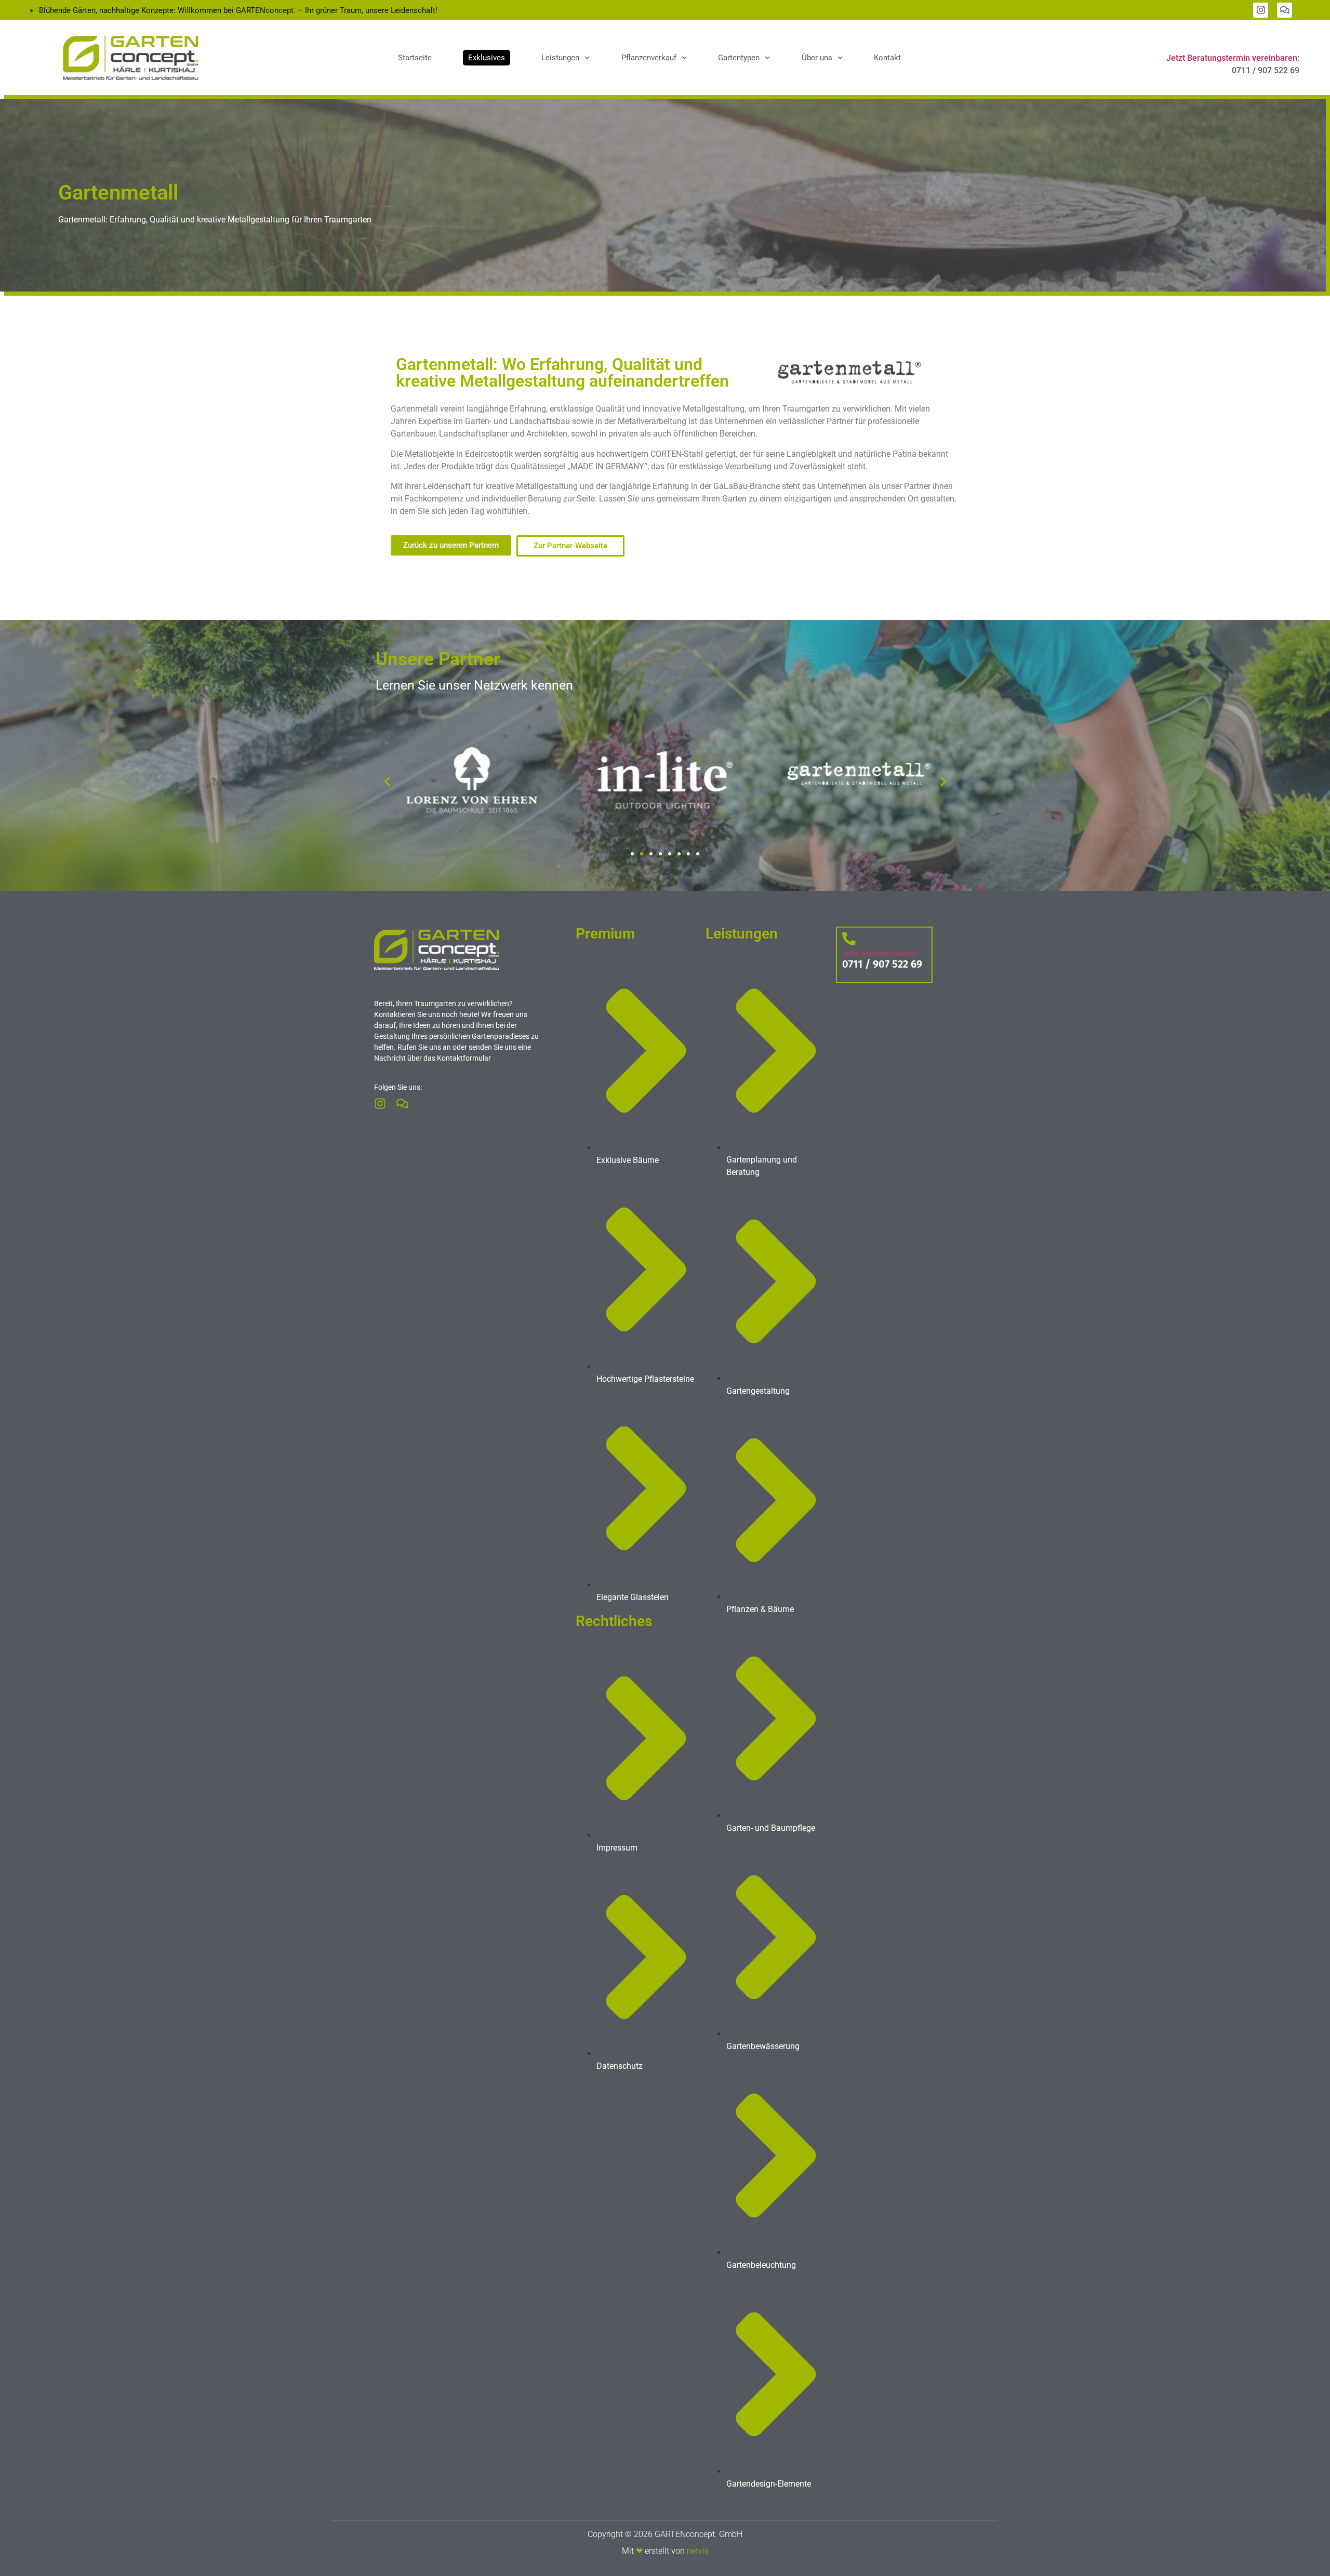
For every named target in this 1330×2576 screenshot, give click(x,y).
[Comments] (1285, 10)
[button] (387, 782)
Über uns (817, 58)
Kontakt (887, 58)
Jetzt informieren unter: (880, 954)
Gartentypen (739, 58)
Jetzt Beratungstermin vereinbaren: (1233, 58)
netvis (698, 2551)
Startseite (415, 58)
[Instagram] (1261, 10)
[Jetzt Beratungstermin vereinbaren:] (1290, 40)
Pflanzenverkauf (649, 58)
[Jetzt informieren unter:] (849, 939)
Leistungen (560, 58)
